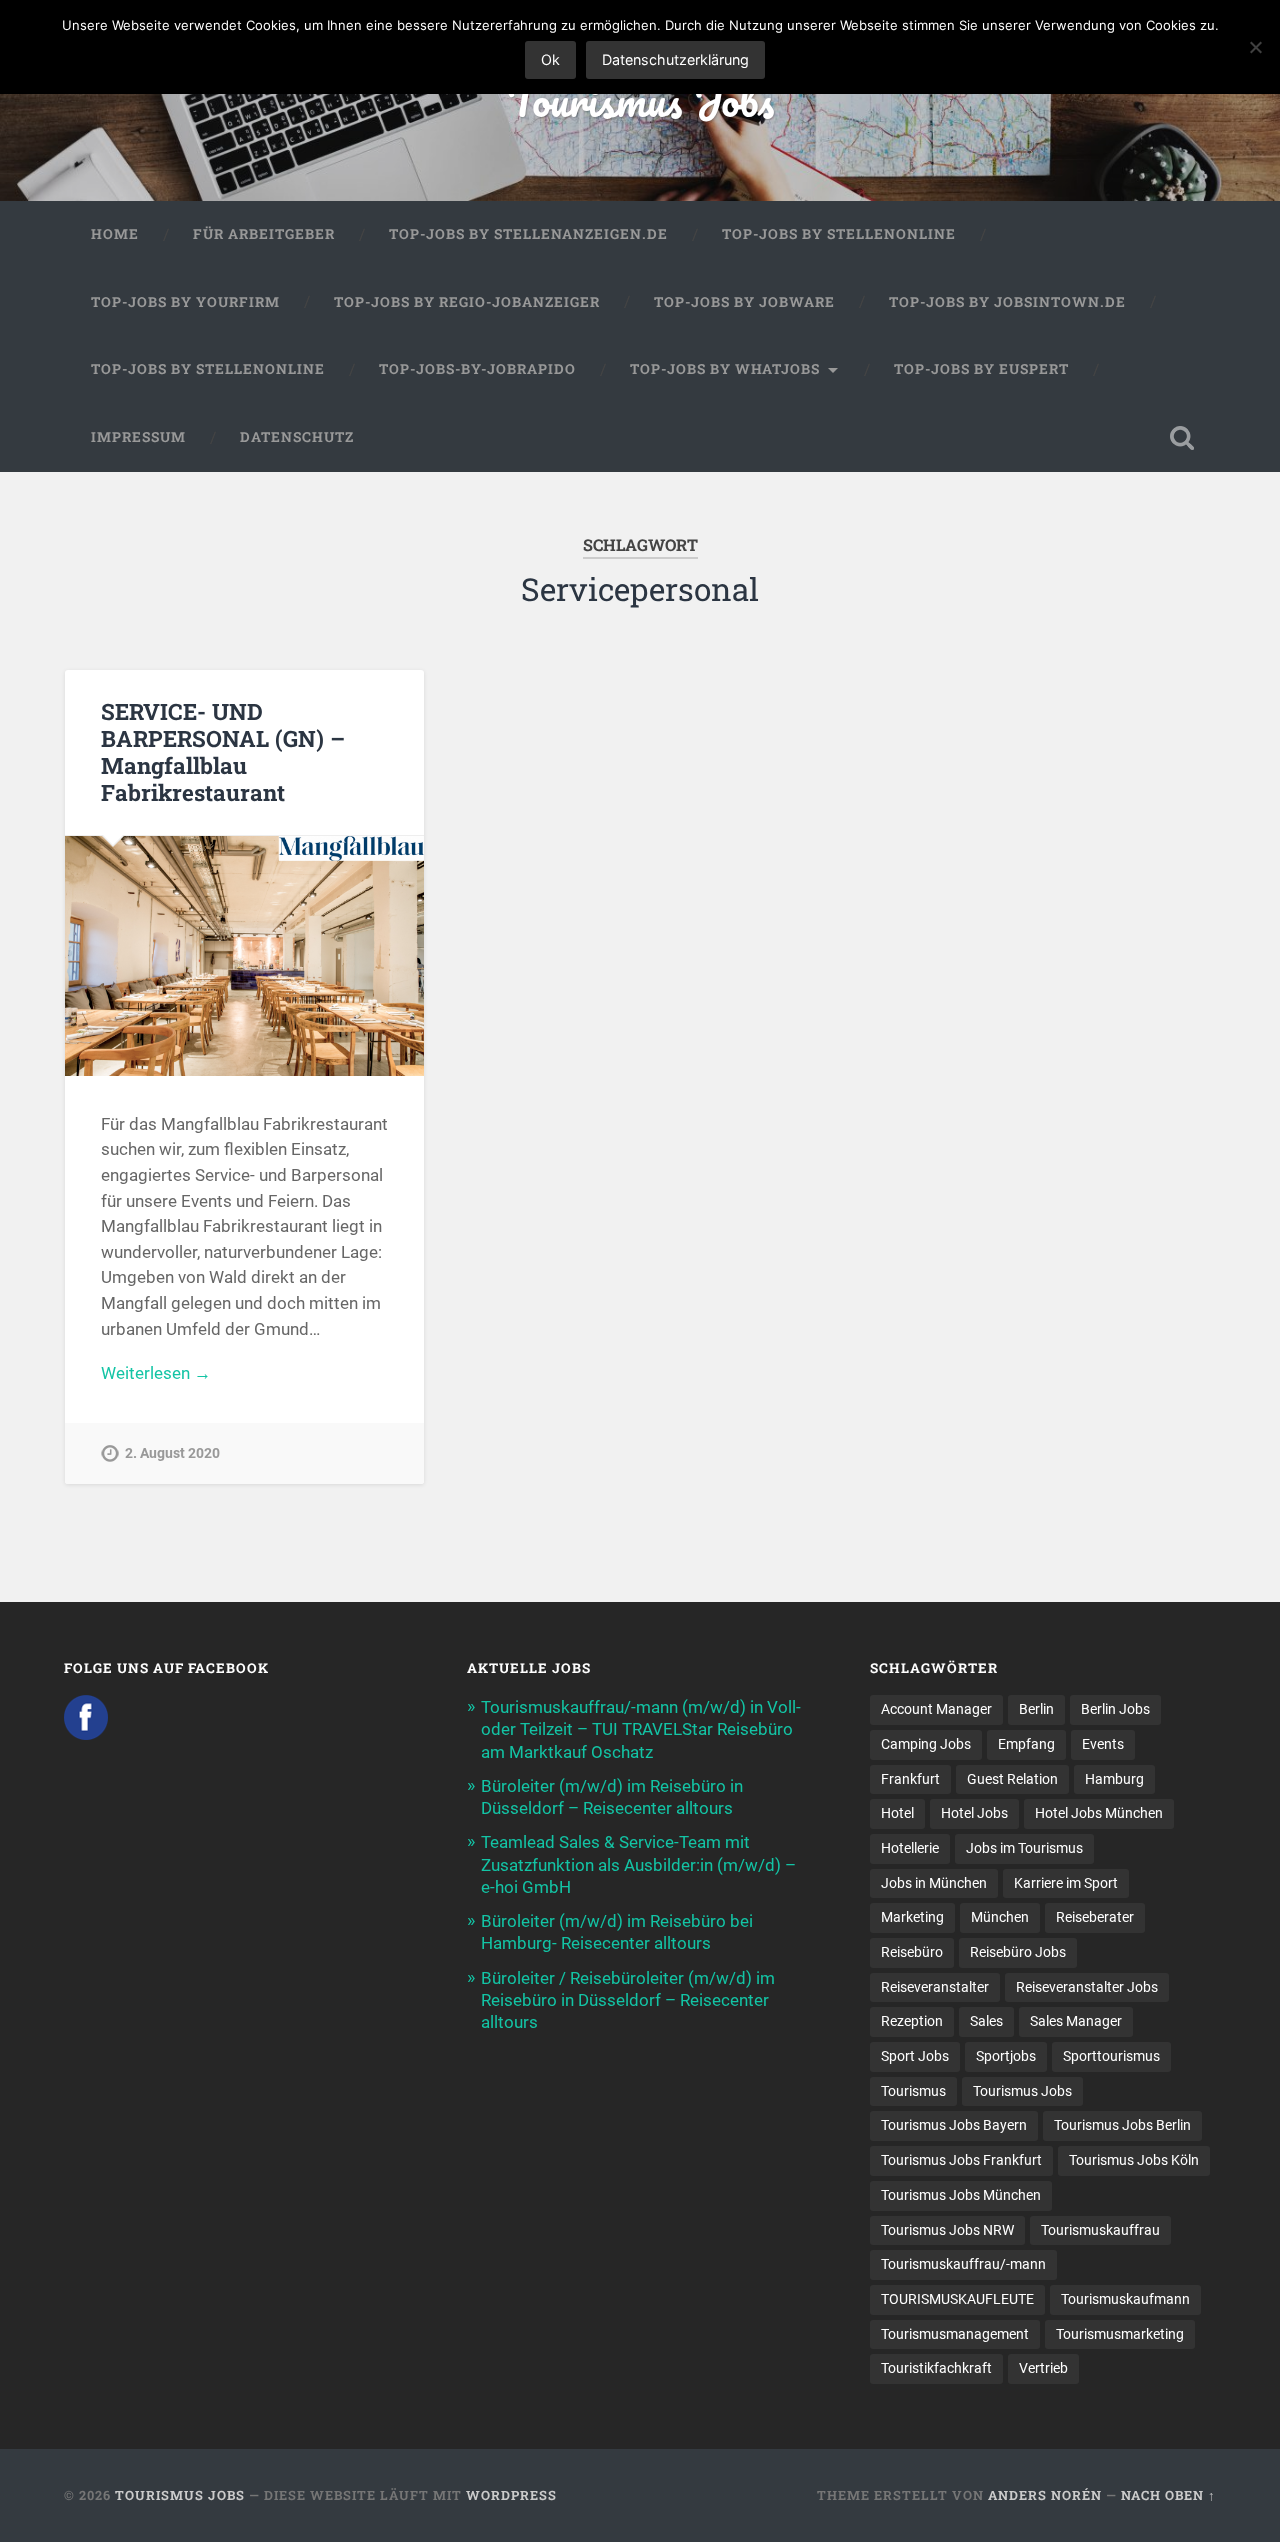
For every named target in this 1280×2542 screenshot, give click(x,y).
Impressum (138, 437)
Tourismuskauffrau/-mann (963, 2264)
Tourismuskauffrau (1100, 2230)
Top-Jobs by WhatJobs (725, 369)
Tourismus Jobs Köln (1134, 2160)
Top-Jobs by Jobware (744, 302)
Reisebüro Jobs (1018, 1952)
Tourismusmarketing (1120, 2334)
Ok (550, 59)
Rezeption (912, 2021)
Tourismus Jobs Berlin (1122, 2125)
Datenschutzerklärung (675, 59)
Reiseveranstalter (935, 1987)
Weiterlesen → (156, 1373)
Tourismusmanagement (955, 2334)
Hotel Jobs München (1099, 1813)
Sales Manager (1076, 2021)
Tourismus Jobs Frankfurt (961, 2160)
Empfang (1026, 1744)
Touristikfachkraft (936, 2368)
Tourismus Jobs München (961, 2195)
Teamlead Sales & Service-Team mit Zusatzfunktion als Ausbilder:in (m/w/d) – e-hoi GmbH (638, 1864)
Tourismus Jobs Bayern (954, 2125)
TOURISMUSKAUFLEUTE (957, 2299)
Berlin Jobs (1115, 1709)
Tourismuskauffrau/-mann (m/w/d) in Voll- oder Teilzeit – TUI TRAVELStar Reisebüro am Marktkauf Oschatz (641, 1729)
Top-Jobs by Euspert (981, 369)
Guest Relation (1012, 1779)
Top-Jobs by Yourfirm (185, 302)
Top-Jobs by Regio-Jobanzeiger (467, 302)
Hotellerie (910, 1848)
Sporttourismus (1111, 2056)
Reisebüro (912, 1952)
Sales (986, 2021)
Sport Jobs (915, 2056)
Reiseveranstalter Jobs (1087, 1987)
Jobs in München (934, 1883)
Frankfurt (910, 1779)
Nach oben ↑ (1168, 2495)
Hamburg (1114, 1779)
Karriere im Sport (1066, 1883)
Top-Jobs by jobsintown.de (1007, 302)
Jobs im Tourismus (1024, 1848)
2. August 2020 (172, 1453)
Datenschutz (297, 437)
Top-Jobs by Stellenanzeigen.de (528, 234)
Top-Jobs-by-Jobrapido (477, 369)
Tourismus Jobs (640, 99)
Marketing (912, 1917)
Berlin (1036, 1709)
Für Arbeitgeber (264, 234)
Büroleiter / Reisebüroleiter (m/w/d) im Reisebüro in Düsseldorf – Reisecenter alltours (628, 2000)
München (1000, 1917)
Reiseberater (1095, 1917)
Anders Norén (1045, 2495)
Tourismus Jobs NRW (947, 2230)
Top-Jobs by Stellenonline (839, 234)
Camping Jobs (926, 1744)
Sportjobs (1006, 2056)
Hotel (897, 1813)
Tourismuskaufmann (1125, 2299)
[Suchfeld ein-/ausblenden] (1182, 438)
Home (115, 234)
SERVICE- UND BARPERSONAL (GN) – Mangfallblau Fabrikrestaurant (223, 751)
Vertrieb (1043, 2368)
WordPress (511, 2495)
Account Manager (936, 1709)
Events (1103, 1744)
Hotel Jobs (974, 1813)
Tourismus (913, 2091)
